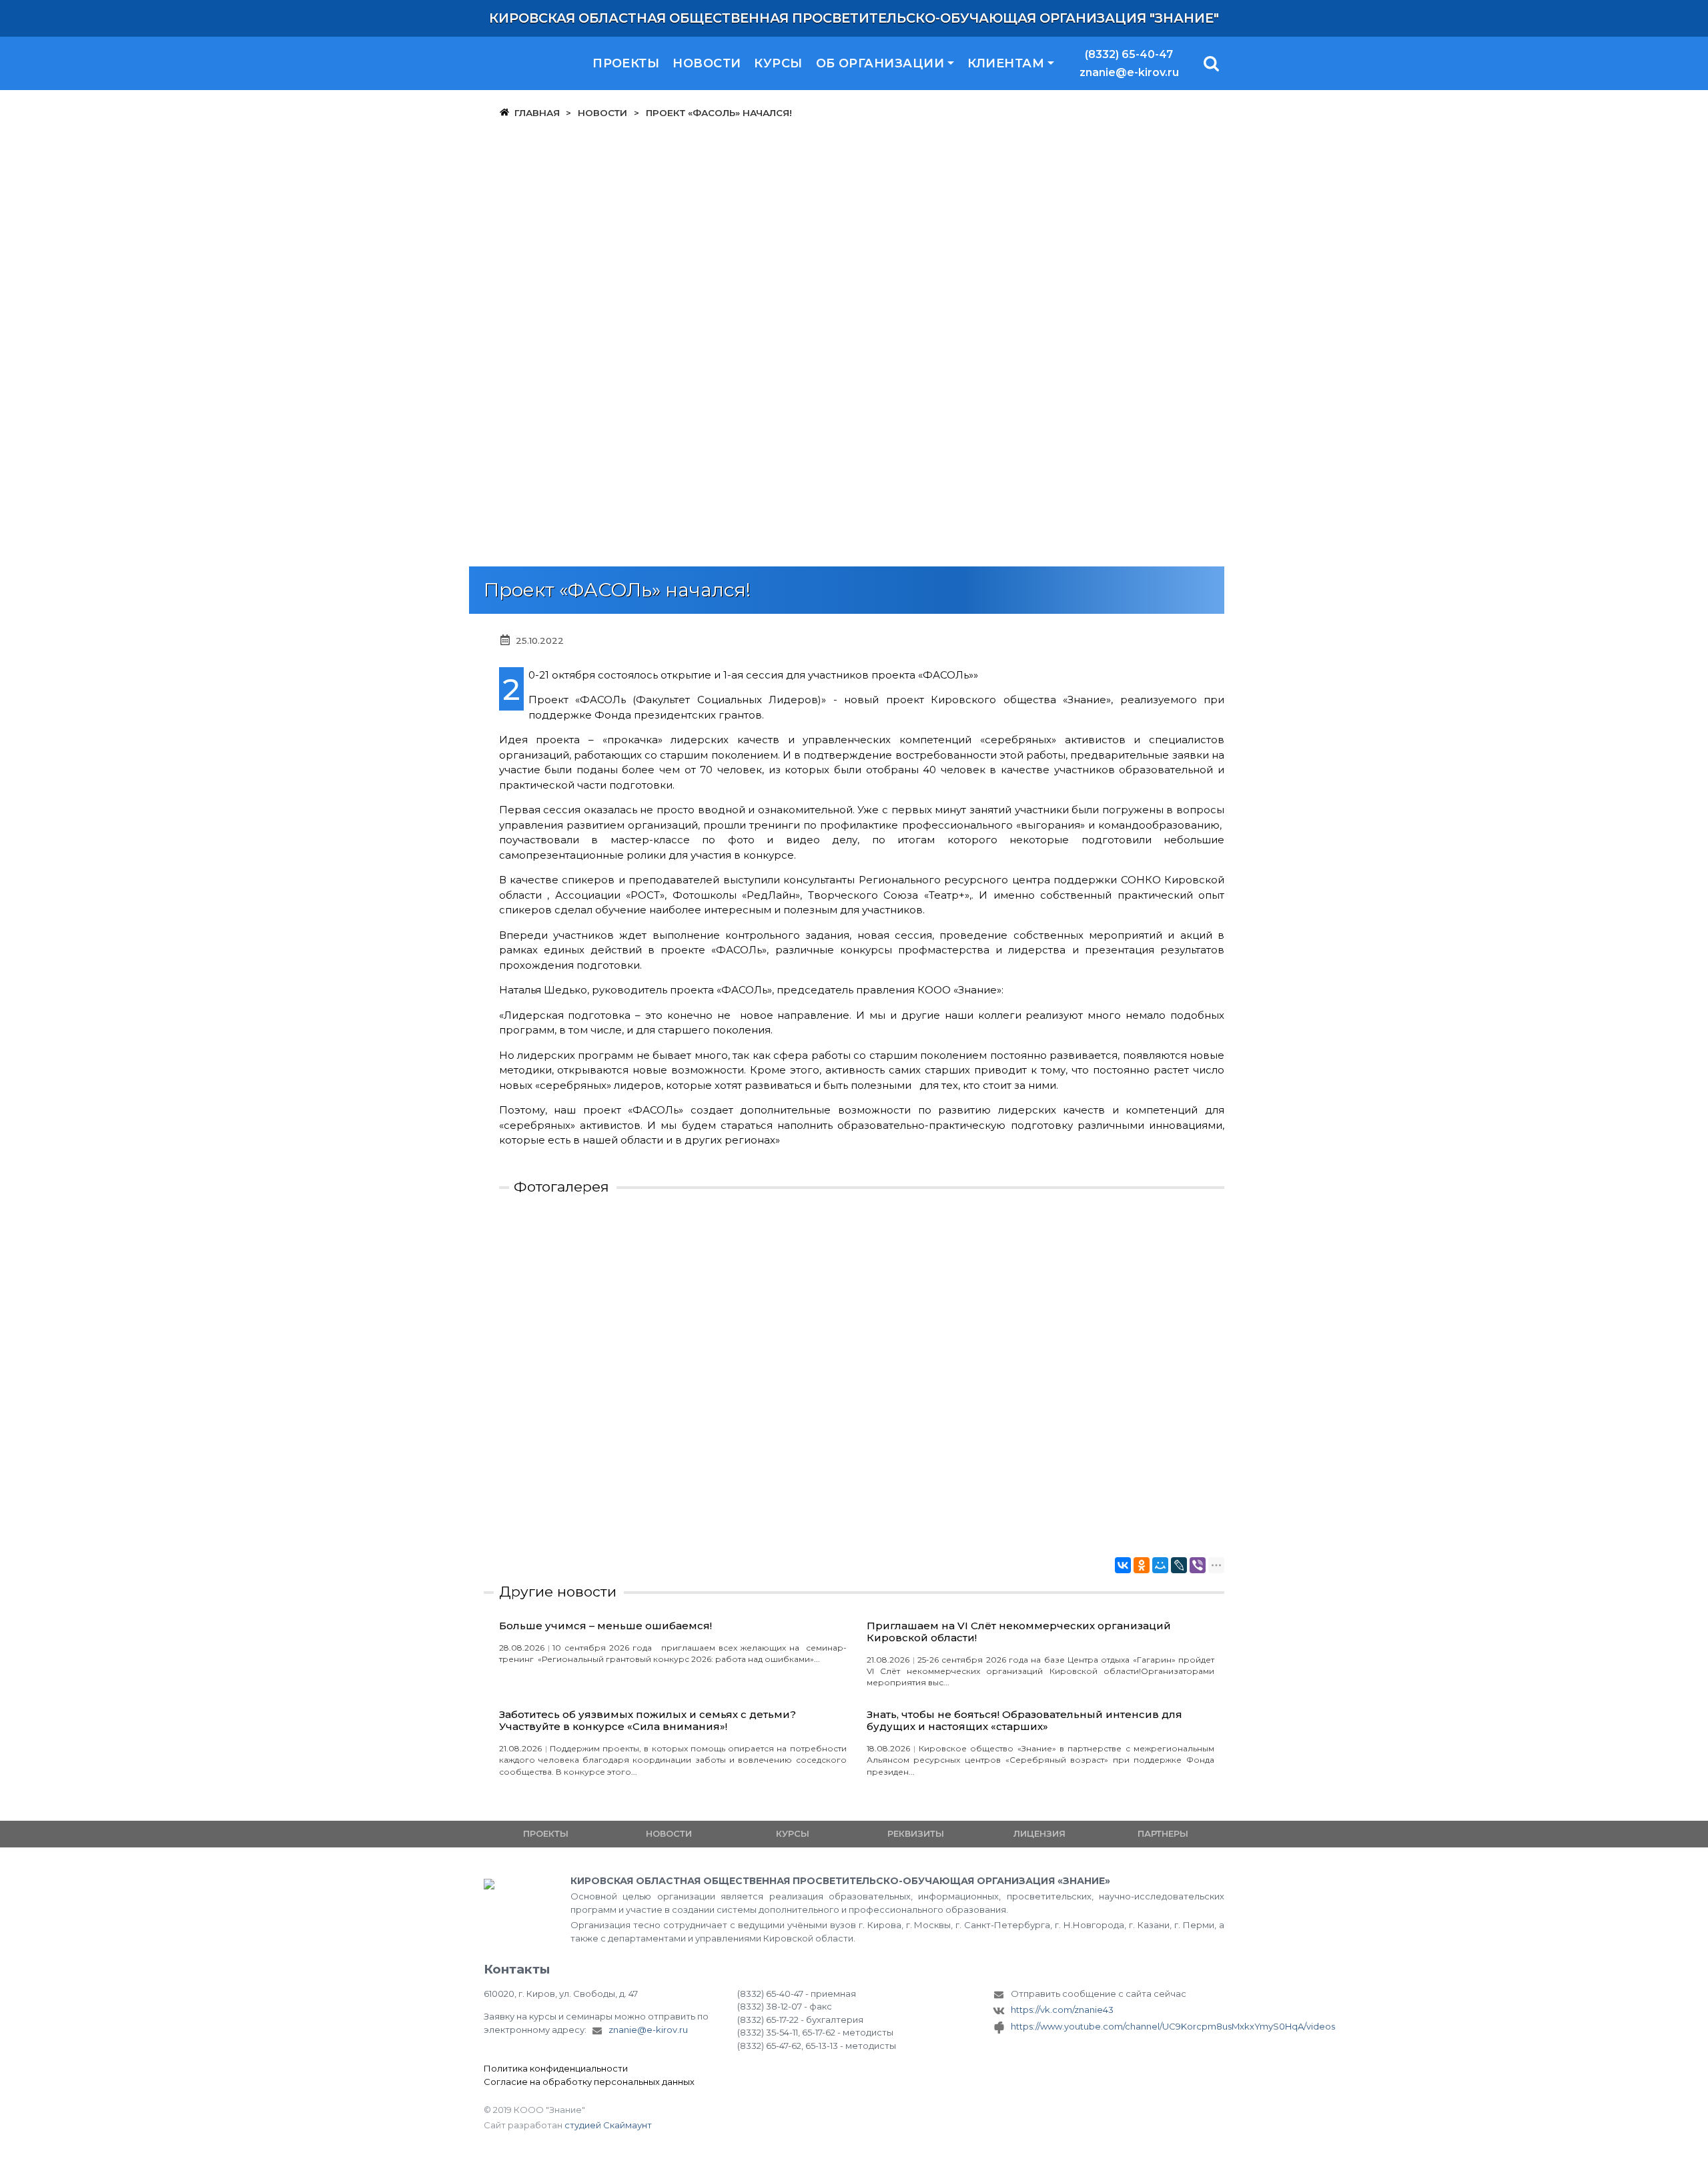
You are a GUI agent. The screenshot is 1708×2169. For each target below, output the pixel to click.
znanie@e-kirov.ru (1129, 72)
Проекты (626, 63)
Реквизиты (916, 1833)
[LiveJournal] (1179, 1565)
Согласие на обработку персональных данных (589, 2082)
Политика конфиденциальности (556, 2068)
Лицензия (1039, 1833)
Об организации (880, 63)
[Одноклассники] (1142, 1565)
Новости (707, 63)
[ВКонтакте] (1123, 1565)
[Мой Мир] (1160, 1565)
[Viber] (1198, 1565)
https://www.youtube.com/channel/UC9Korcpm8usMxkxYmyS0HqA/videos (1118, 2026)
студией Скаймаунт (608, 2125)
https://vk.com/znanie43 (1062, 2010)
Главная (537, 113)
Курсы (778, 63)
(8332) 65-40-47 (1129, 54)
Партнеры (1163, 1833)
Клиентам (1006, 63)
